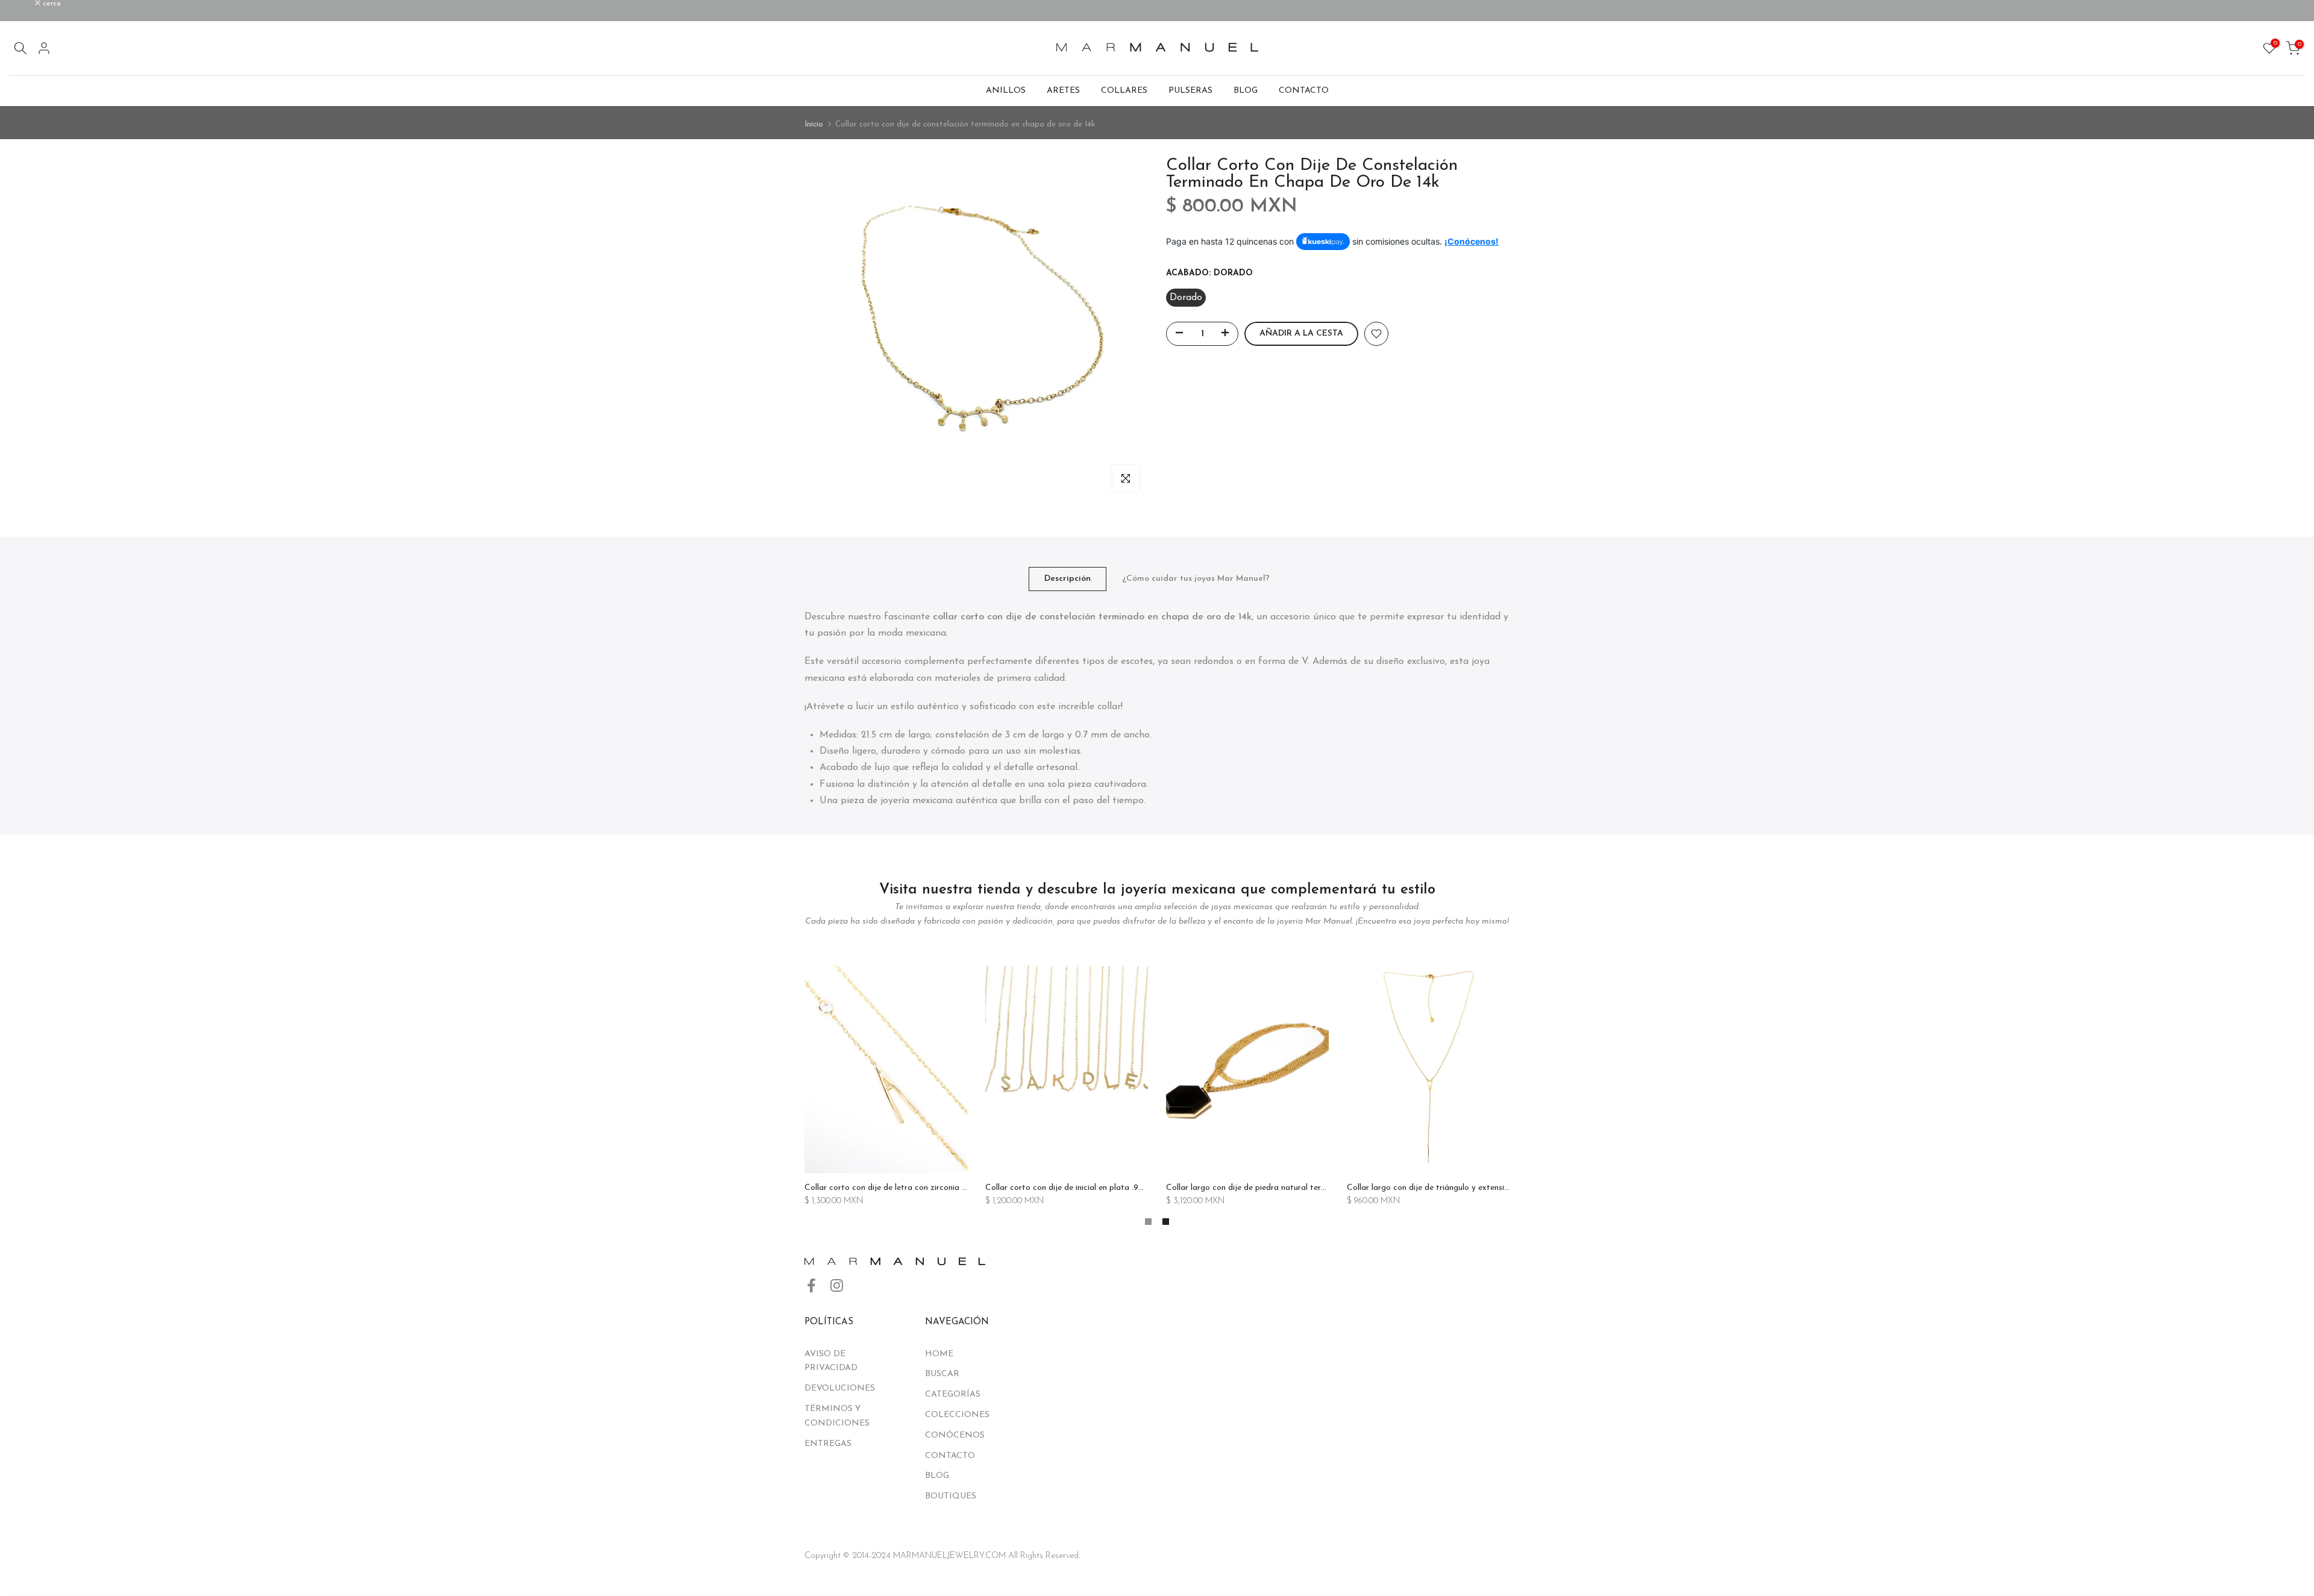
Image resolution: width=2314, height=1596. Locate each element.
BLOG (1246, 91)
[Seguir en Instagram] (837, 1286)
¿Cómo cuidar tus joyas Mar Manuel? (1196, 579)
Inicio (814, 124)
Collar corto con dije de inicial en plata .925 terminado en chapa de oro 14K (1126, 1188)
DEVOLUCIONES (840, 1388)
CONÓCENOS (955, 1435)
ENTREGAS (828, 1444)
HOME (939, 1354)
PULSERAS (1190, 91)
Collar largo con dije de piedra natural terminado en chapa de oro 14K (1297, 1188)
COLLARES (1124, 91)
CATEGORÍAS (953, 1394)
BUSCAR (942, 1374)
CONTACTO (1304, 91)
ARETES (1063, 91)
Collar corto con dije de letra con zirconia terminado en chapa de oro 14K (942, 1188)
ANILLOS (1006, 91)
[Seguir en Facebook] (811, 1286)
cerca (25, 4)
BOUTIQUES (951, 1496)
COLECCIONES (957, 1415)
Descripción (1068, 579)
